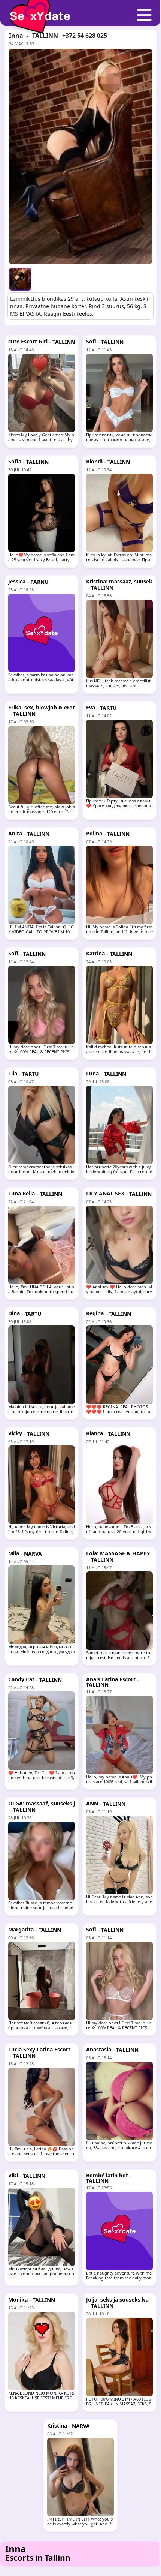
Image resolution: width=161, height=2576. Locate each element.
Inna (16, 36)
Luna (92, 1073)
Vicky (15, 1433)
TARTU (108, 708)
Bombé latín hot (107, 2175)
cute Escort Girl (28, 341)
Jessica (17, 581)
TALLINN (45, 36)
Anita (15, 833)
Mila (14, 1553)
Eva (91, 707)
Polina (94, 833)
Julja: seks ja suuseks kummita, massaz (117, 2302)
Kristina (57, 2425)
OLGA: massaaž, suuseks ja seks (42, 1806)
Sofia (15, 461)
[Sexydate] (37, 11)
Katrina (95, 953)
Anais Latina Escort (111, 1679)
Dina (14, 1313)
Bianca (95, 1433)
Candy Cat (21, 1679)
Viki (13, 2175)
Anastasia (99, 2049)
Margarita (21, 1929)
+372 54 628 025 (85, 36)
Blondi (94, 461)
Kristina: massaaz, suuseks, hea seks (119, 584)
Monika (18, 2299)
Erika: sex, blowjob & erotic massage (42, 710)
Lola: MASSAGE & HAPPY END (118, 1556)
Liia (13, 1073)
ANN (92, 1803)
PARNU (40, 582)
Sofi (91, 341)
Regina (95, 1313)
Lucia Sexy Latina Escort (39, 2049)
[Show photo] (20, 279)
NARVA (33, 1554)
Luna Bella (22, 1193)
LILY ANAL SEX (105, 1193)
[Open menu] (144, 15)
